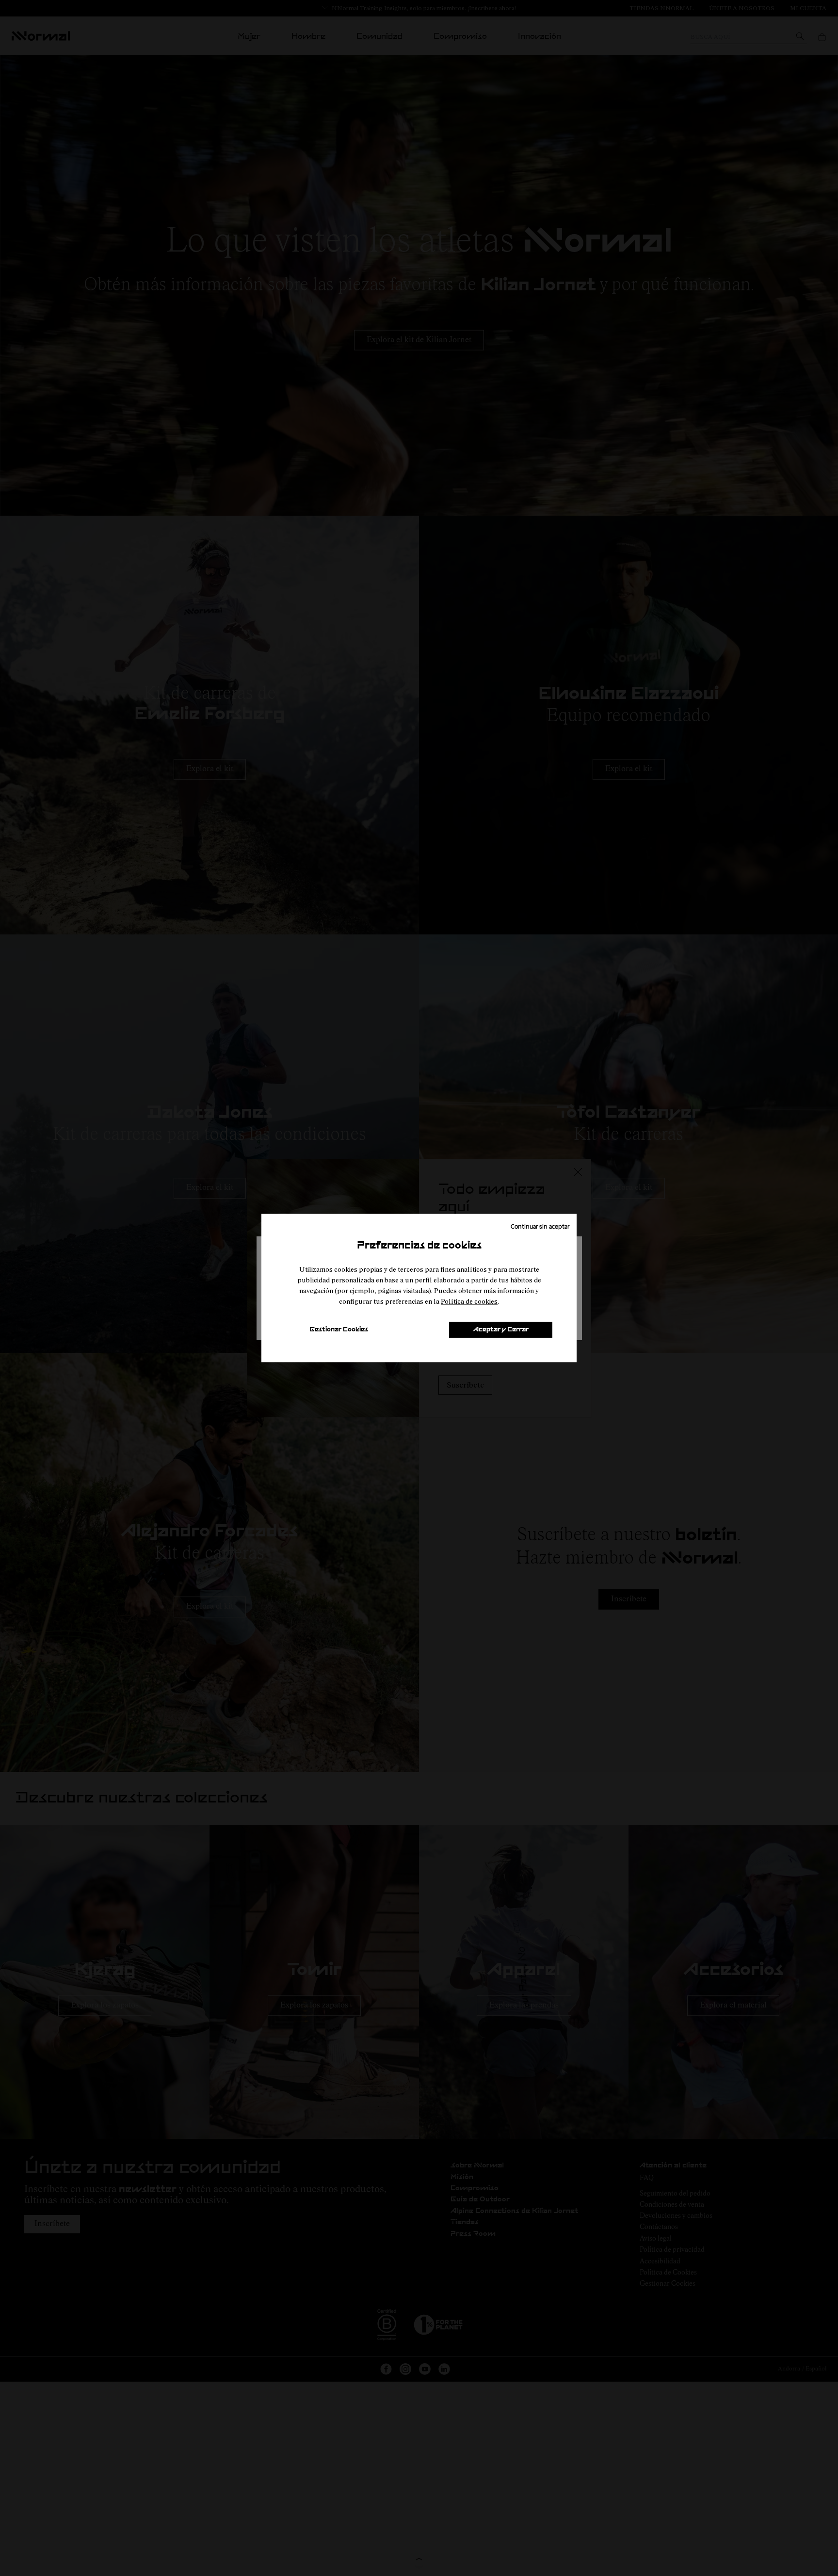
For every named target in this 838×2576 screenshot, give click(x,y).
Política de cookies (469, 1301)
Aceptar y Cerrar (501, 1330)
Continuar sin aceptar (540, 1226)
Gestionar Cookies (339, 1330)
